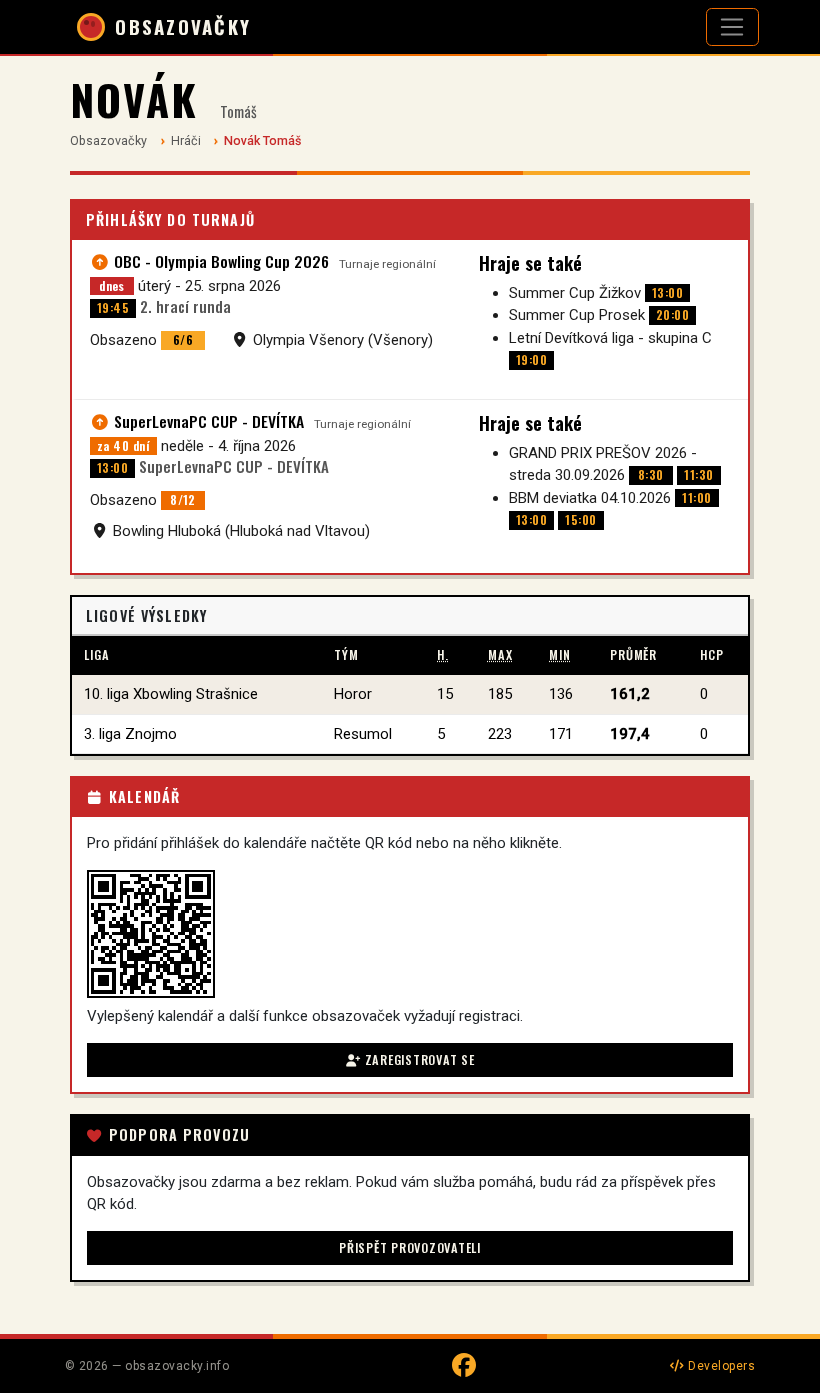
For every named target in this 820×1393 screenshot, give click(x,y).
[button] (151, 934)
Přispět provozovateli (410, 1247)
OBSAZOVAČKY (183, 26)
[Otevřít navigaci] (732, 27)
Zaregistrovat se (418, 1059)
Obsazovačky (108, 140)
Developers (720, 1366)
